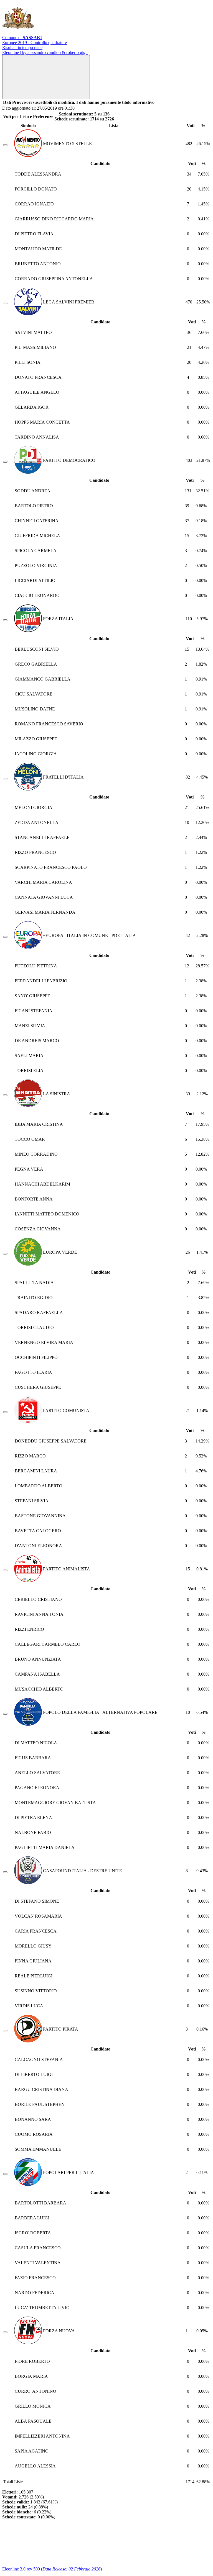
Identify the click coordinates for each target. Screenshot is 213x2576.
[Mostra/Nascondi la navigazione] (46, 77)
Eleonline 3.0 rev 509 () (52, 2569)
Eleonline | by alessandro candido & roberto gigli (45, 52)
